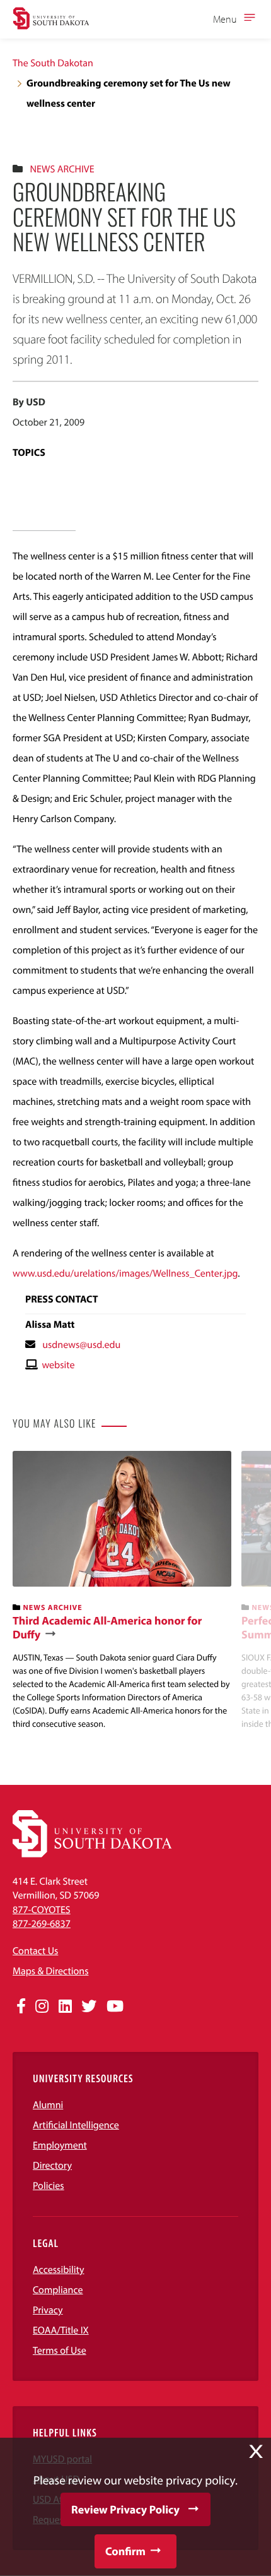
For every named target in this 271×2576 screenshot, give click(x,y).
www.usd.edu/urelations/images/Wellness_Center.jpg (125, 1273)
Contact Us (35, 1951)
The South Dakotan (53, 63)
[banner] (122, 1591)
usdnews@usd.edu (81, 1345)
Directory (52, 2166)
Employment (60, 2145)
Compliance (58, 2290)
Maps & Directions (50, 1971)
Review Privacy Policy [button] (125, 2509)
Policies (49, 2186)
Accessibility (59, 2270)
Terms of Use (60, 2351)
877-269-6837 (42, 1924)
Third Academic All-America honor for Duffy (107, 1627)
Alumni (48, 2105)
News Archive (62, 169)
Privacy (48, 2310)
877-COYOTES (42, 1910)
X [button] (256, 2452)
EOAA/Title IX (61, 2330)
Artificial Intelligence (76, 2125)
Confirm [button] (125, 2551)
